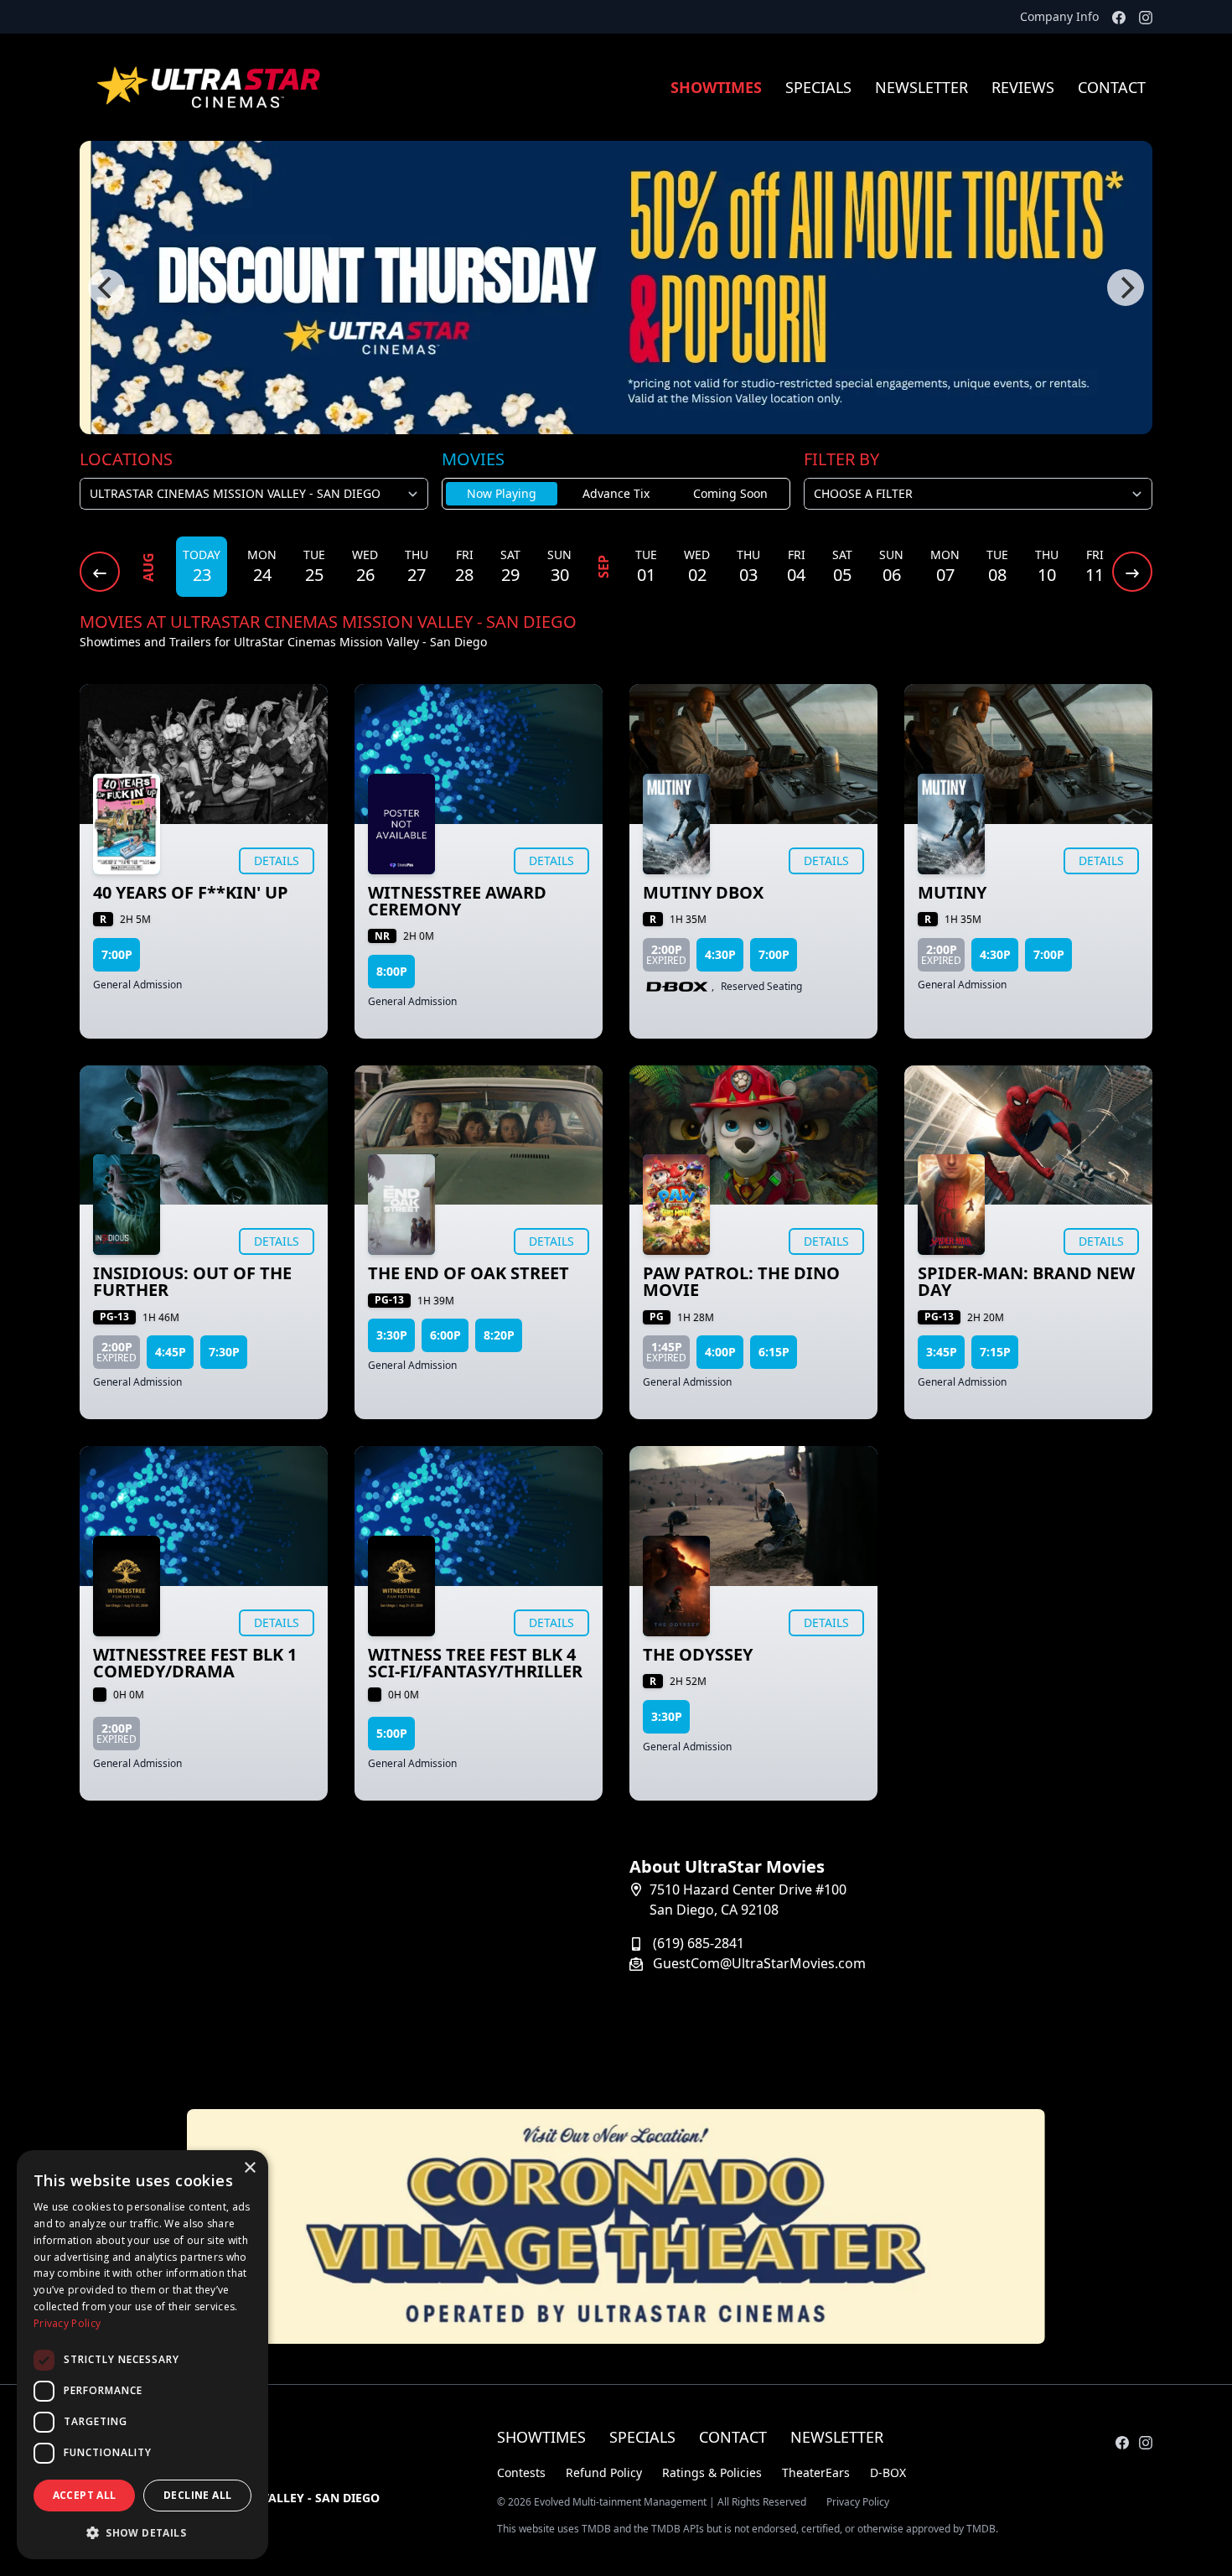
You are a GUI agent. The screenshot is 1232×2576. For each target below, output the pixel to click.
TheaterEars (816, 2472)
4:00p (720, 1352)
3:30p (392, 1335)
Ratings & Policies (712, 2472)
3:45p (942, 1352)
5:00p (392, 1733)
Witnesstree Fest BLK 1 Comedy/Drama (195, 1663)
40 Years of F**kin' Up (191, 892)
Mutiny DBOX (703, 892)
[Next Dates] (1132, 572)
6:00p (445, 1335)
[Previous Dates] (100, 572)
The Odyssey (698, 1654)
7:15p (995, 1352)
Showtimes (716, 87)
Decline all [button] (197, 2495)
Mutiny (952, 892)
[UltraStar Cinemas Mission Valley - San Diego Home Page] (210, 87)
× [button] (249, 2168)
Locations (126, 459)
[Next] (1126, 288)
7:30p (224, 1352)
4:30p (720, 954)
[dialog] (142, 2355)
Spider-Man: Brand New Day (1026, 1281)
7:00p (117, 954)
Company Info (1059, 16)
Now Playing (502, 493)
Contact (1112, 87)
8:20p (499, 1335)
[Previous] (106, 288)
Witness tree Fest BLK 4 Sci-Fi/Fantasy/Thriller (475, 1663)
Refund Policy (604, 2472)
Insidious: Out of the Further (192, 1281)
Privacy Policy (858, 2502)
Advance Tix (616, 493)
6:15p (774, 1352)
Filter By (841, 459)
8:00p (392, 971)
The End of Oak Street (468, 1273)
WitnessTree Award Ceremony (457, 901)
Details (277, 860)
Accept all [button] (85, 2495)
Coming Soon (730, 493)
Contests (521, 2472)
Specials (818, 87)
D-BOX (888, 2472)
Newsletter (921, 87)
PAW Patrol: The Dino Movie (741, 1281)
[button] (142, 2532)
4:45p (171, 1352)
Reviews (1023, 87)
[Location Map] (341, 1962)
